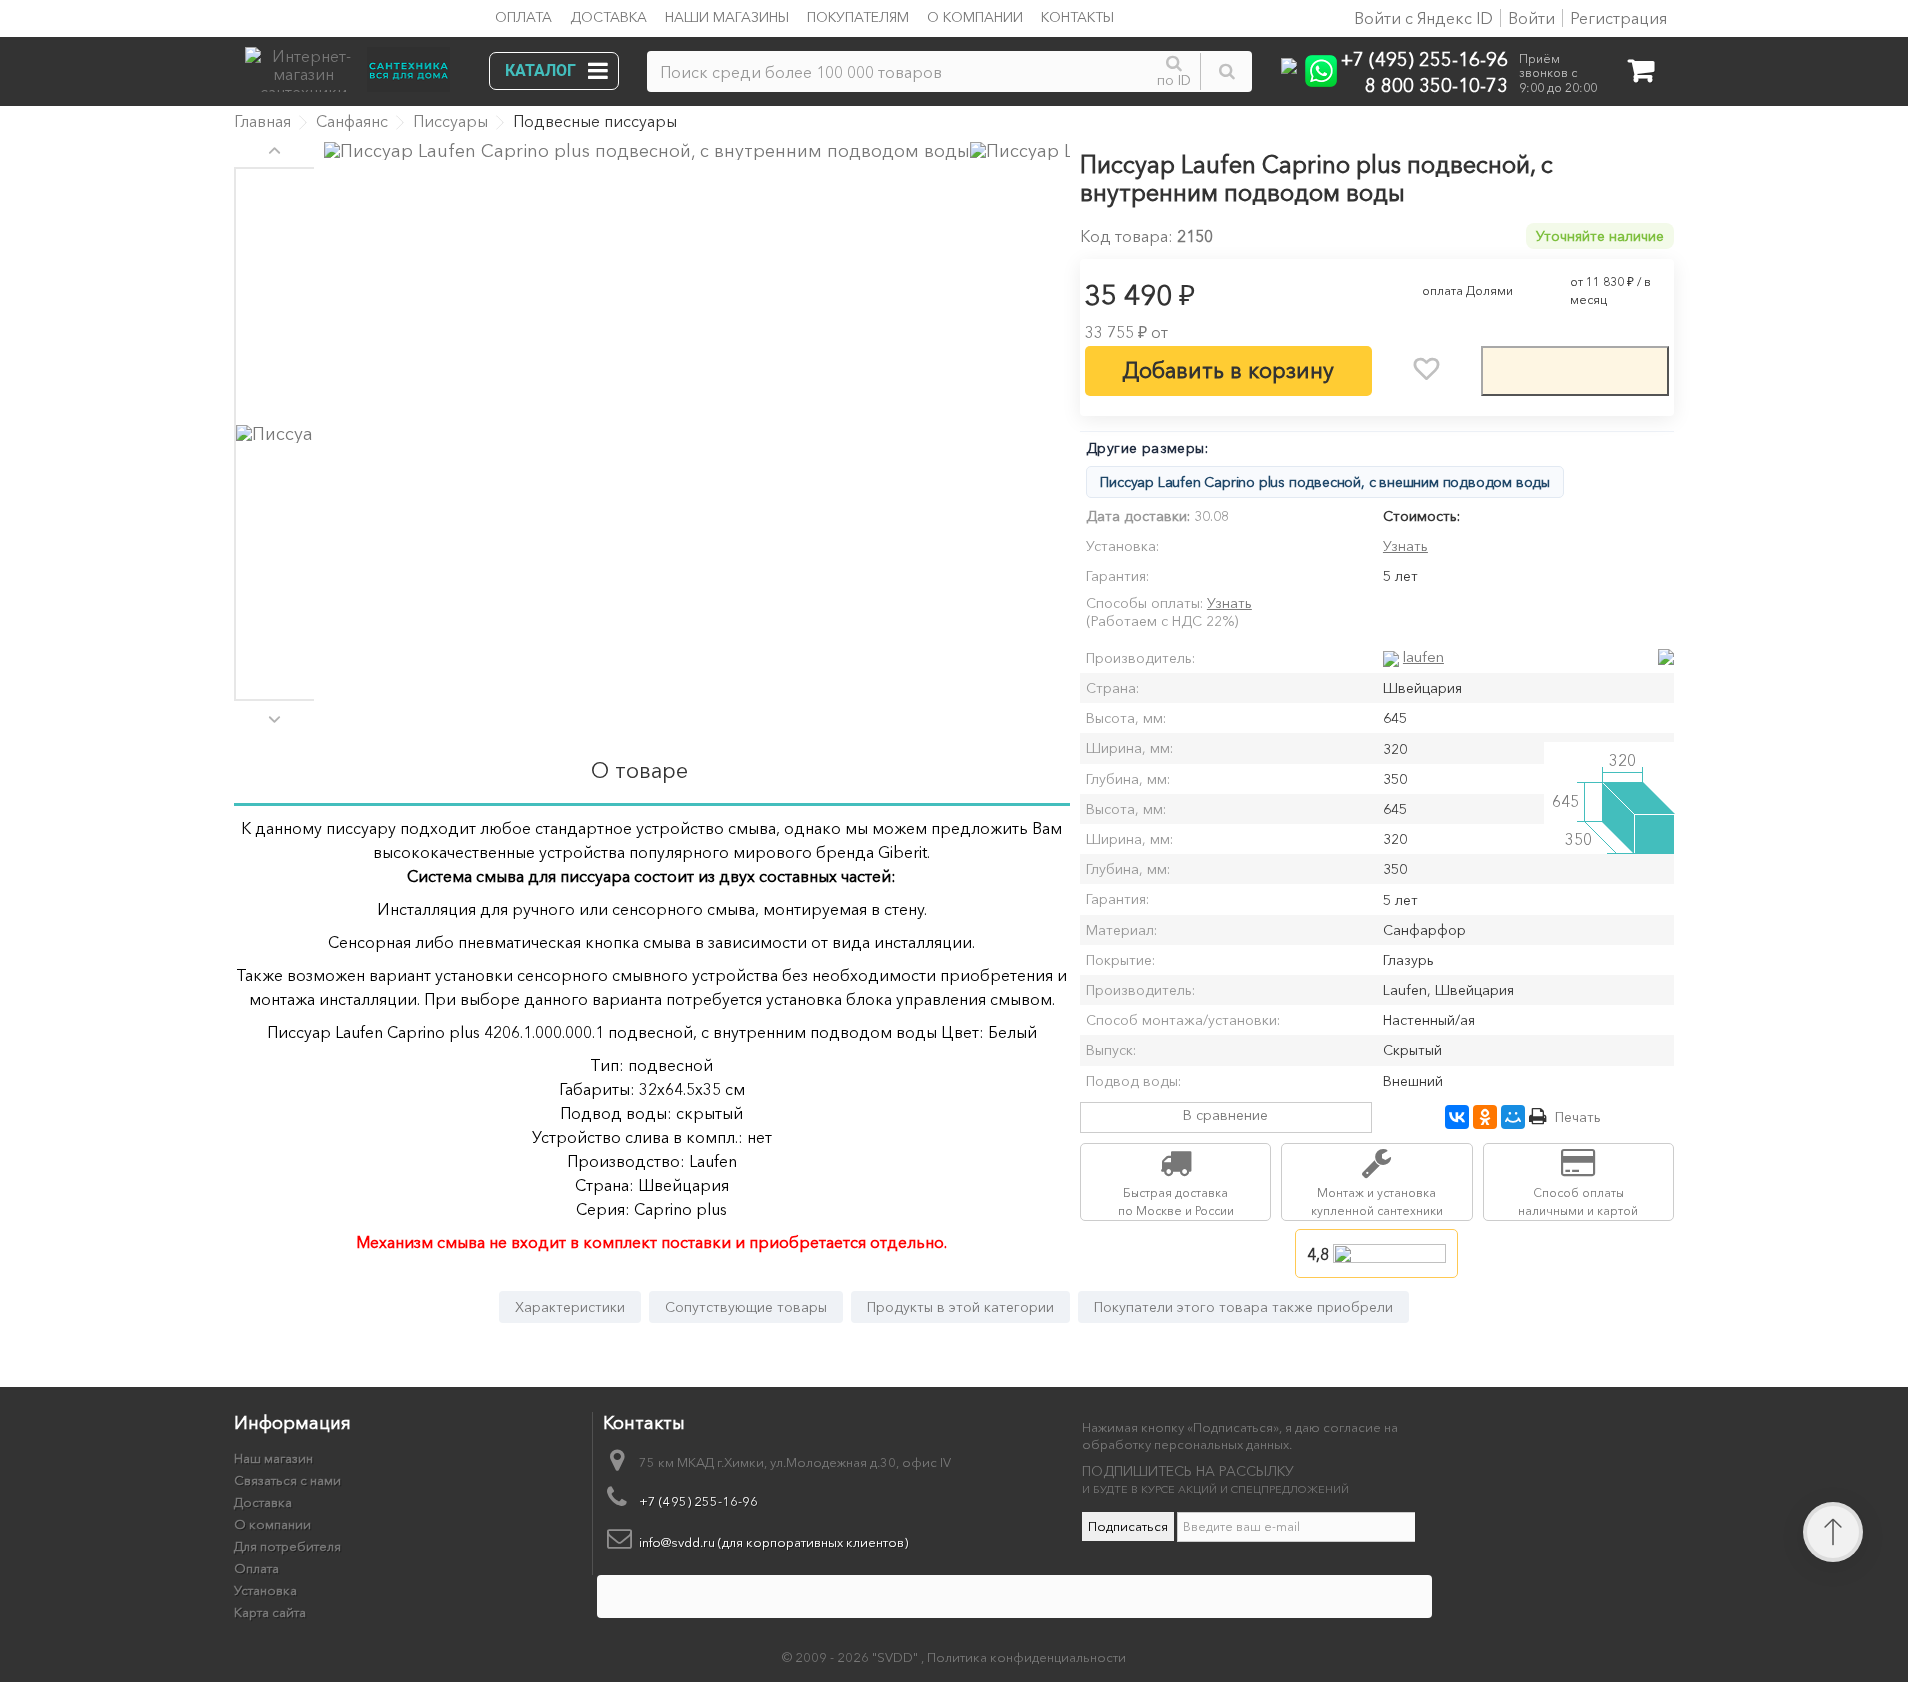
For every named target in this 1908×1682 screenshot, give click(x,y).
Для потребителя (287, 1546)
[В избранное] (1426, 369)
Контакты (1077, 17)
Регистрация (1618, 18)
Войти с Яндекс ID (1421, 18)
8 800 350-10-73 (1436, 84)
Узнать (1405, 546)
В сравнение (1225, 1115)
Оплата (523, 17)
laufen (1423, 656)
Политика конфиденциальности (1026, 1657)
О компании (975, 17)
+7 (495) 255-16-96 (1424, 58)
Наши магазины (727, 17)
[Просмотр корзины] (1640, 74)
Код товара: (1126, 236)
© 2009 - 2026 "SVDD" (851, 1657)
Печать (1578, 1117)
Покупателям (858, 17)
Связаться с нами (287, 1480)
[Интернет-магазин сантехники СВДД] (354, 64)
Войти (1531, 18)
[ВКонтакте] (1457, 1117)
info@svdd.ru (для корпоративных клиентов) (773, 1542)
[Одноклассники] (1485, 1117)
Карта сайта (270, 1612)
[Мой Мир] (1513, 1117)
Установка (265, 1590)
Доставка (608, 17)
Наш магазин (273, 1458)
